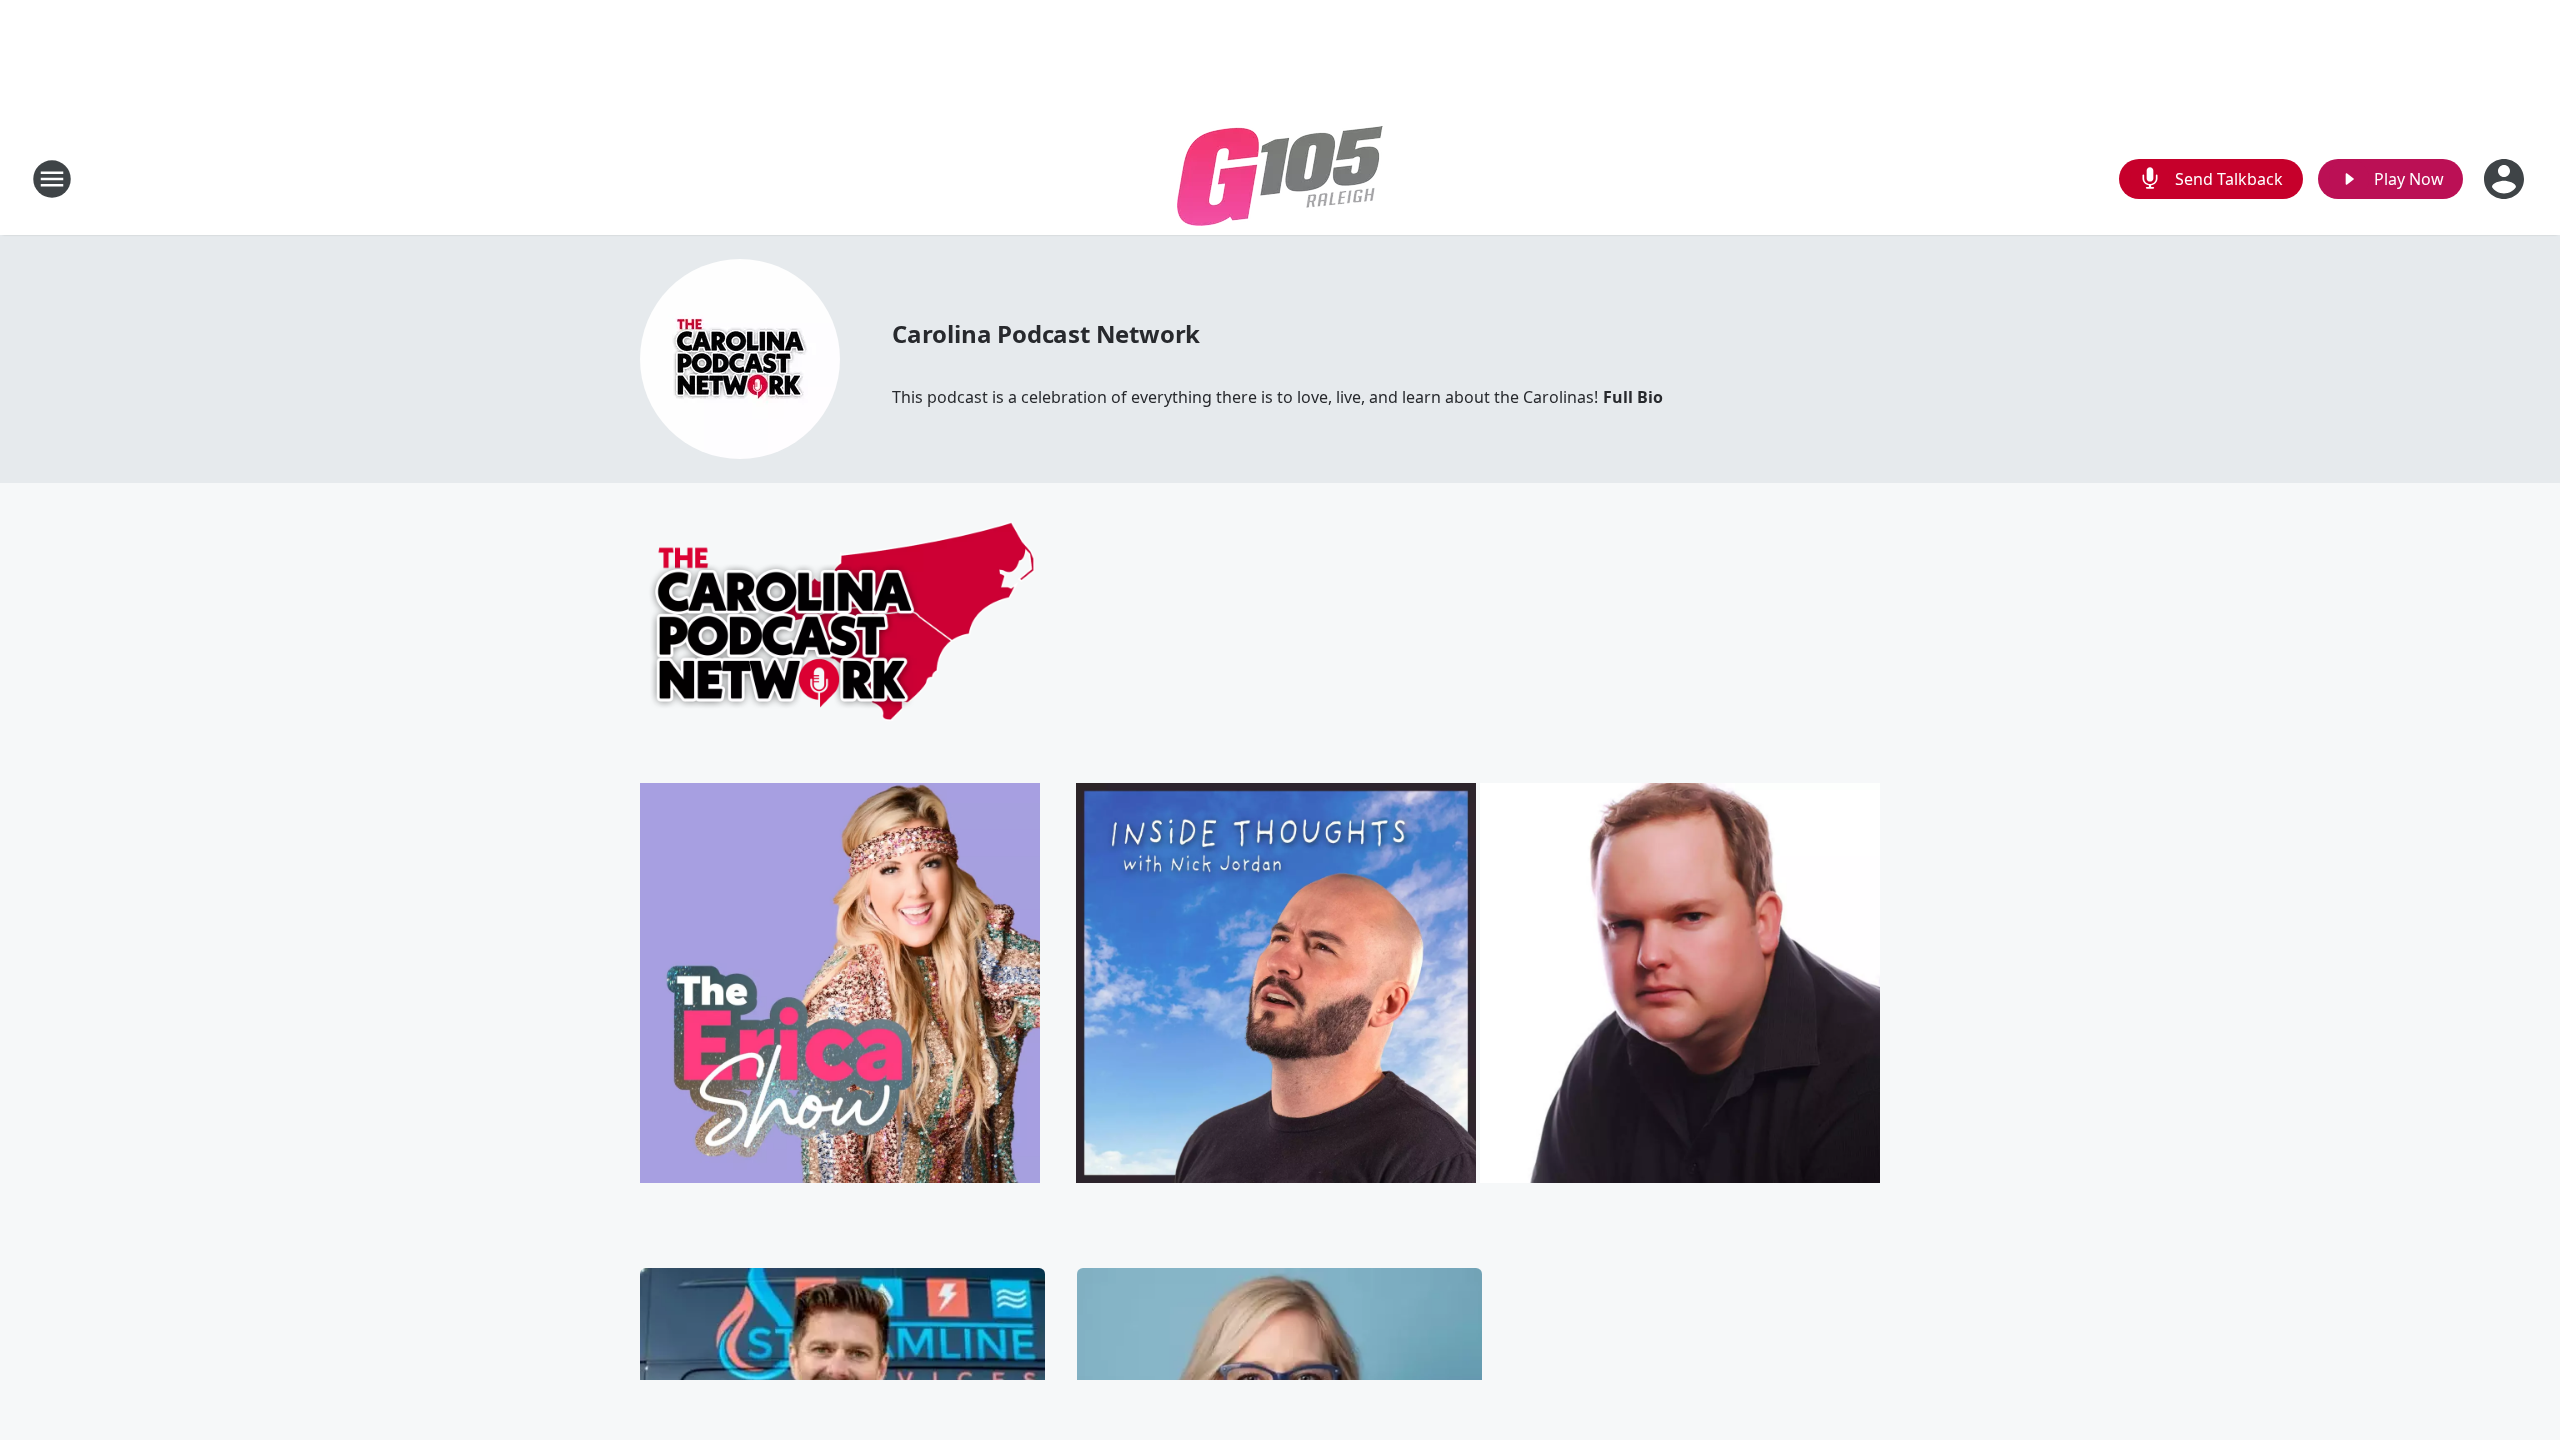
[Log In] (2506, 179)
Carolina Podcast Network (1046, 333)
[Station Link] (1280, 178)
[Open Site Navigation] (52, 179)
